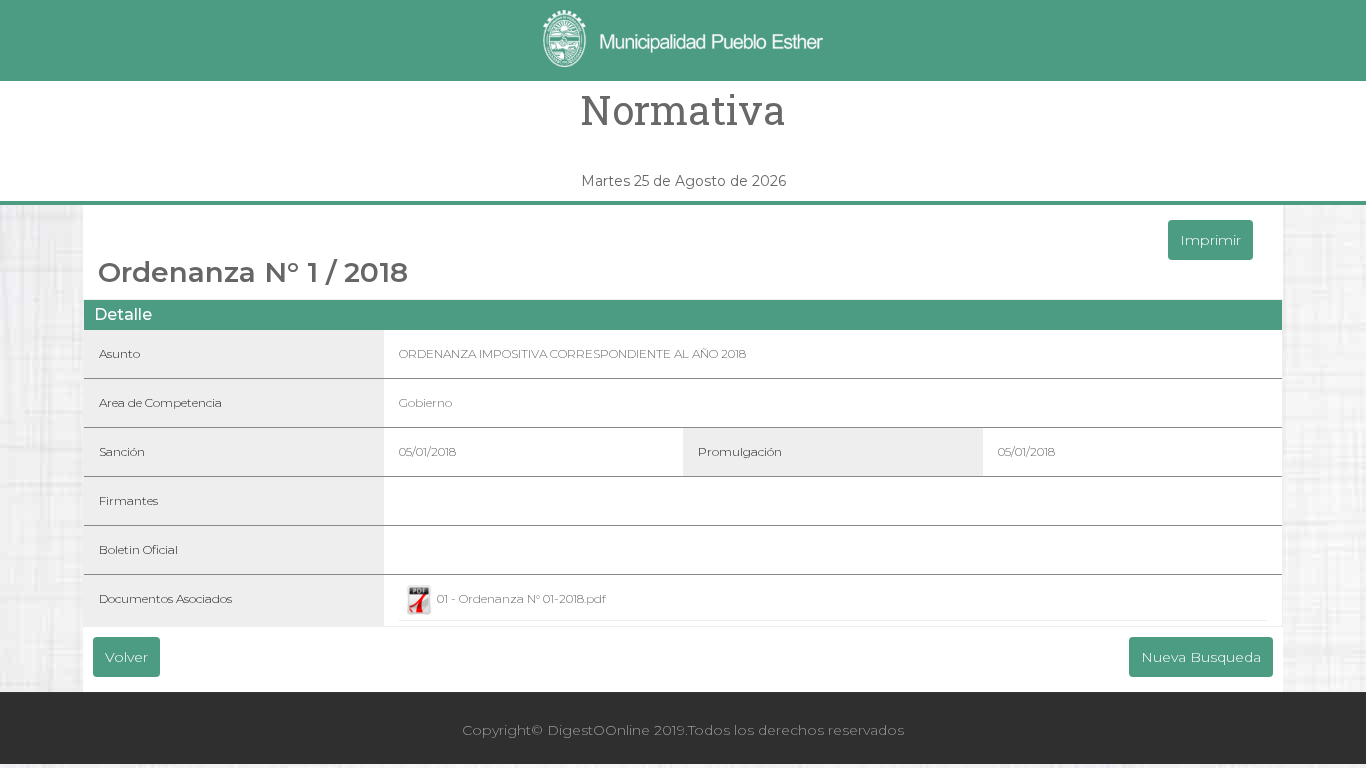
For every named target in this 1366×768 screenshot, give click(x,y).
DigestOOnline (598, 730)
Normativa (683, 109)
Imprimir (1210, 240)
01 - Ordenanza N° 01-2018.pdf (520, 598)
